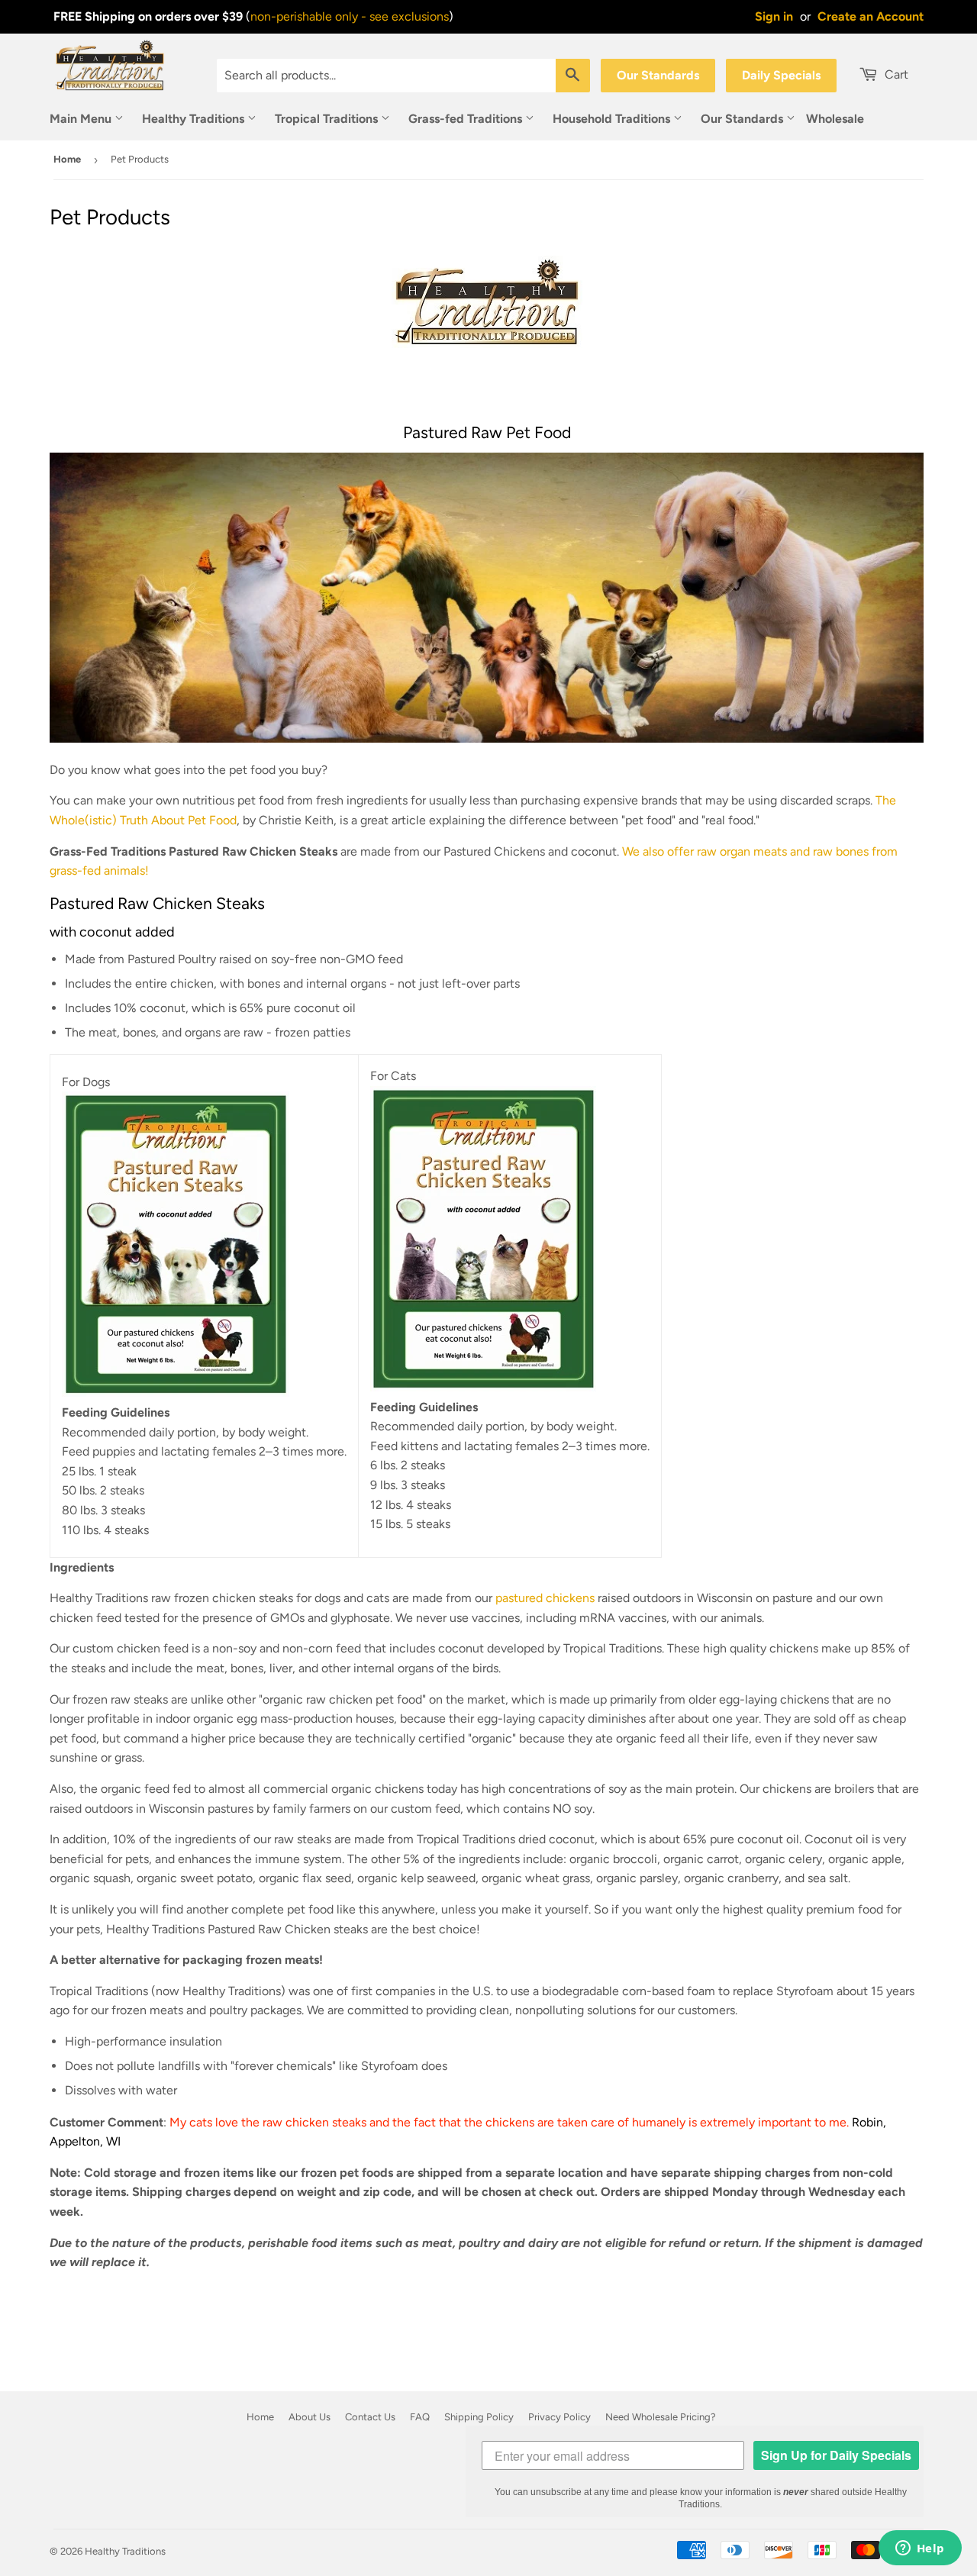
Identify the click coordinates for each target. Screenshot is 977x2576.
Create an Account (871, 16)
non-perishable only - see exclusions (350, 16)
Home (67, 159)
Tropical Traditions (328, 119)
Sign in (774, 16)
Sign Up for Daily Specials (836, 2455)
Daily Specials (781, 75)
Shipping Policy (479, 2417)
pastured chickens (545, 1598)
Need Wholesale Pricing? (661, 2417)
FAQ (420, 2417)
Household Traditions (613, 119)
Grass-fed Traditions (467, 119)
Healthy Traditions (195, 119)
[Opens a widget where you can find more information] (920, 2549)
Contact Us (370, 2417)
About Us (310, 2417)
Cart (895, 74)
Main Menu (82, 119)
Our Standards (658, 75)
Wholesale (835, 119)
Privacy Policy (559, 2417)
